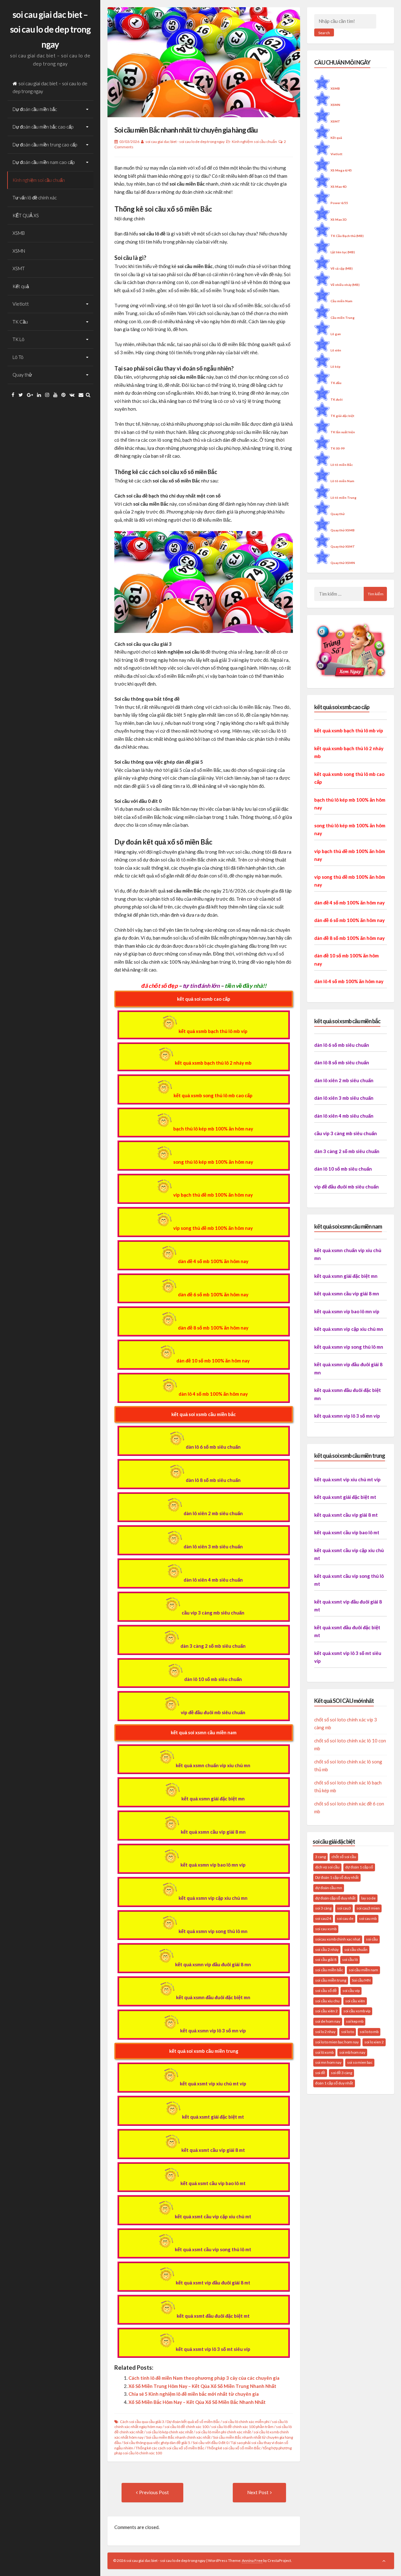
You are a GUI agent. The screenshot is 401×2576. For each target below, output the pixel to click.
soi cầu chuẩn (356, 1949)
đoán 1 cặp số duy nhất (334, 2083)
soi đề (320, 2073)
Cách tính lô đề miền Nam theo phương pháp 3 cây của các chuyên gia (204, 2378)
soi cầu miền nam (363, 1970)
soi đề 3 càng (341, 2073)
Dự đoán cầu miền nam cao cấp (44, 162)
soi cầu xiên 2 (326, 2011)
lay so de (368, 1898)
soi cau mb (368, 1918)
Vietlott (21, 304)
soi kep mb (355, 2021)
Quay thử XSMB (343, 530)
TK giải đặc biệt (342, 416)
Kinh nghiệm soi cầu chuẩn (39, 180)
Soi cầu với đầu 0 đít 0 (211, 2443)
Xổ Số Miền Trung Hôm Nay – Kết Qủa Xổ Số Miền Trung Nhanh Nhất (202, 2386)
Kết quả (21, 286)
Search (324, 33)
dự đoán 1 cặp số (359, 1867)
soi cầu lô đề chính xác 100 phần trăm (242, 2427)
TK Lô (18, 339)
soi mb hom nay (352, 2052)
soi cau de (345, 1918)
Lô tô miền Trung (344, 498)
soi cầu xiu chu (327, 2001)
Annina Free (252, 2560)
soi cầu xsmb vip (357, 2011)
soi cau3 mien (368, 1908)
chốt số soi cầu (344, 1857)
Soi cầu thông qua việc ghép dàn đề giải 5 (157, 2443)
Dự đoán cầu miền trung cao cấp (45, 145)
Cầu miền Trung (343, 318)
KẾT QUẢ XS (26, 215)
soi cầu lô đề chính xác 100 (187, 2427)
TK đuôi (337, 399)
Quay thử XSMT (343, 546)
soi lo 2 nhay (325, 2032)
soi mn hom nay (328, 2062)
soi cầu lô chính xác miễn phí (246, 2422)
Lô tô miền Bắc (342, 465)
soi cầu (372, 1939)
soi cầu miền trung (331, 1980)
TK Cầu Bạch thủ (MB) (347, 236)
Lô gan (336, 334)
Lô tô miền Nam (342, 481)
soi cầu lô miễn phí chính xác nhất (223, 2432)
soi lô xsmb (324, 2052)
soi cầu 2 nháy (327, 1949)
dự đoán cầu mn (329, 1888)
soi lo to (348, 2032)
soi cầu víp (351, 1991)
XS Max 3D (339, 219)
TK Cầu (20, 322)
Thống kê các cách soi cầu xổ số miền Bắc (170, 2448)
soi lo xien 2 (374, 2042)
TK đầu (336, 383)
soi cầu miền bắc (329, 1970)
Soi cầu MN (361, 1980)
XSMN (19, 251)
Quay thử (22, 375)
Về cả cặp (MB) (342, 268)
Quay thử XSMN (343, 563)
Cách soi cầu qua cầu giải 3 (142, 2422)
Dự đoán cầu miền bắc (35, 109)
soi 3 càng (323, 1908)
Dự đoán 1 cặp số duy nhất (337, 1877)
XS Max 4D (339, 187)
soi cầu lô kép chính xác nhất (169, 2432)
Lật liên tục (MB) (343, 252)
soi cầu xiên (355, 2001)
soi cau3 (344, 1908)
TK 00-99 (338, 448)
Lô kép (336, 366)
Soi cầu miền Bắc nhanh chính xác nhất (178, 2437)
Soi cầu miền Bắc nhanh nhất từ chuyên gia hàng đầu (186, 130)
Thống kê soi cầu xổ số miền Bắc (234, 2448)
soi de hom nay (328, 2021)
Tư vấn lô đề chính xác (35, 198)
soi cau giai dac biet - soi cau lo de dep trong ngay (185, 142)
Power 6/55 (339, 203)
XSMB (19, 233)
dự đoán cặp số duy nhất (335, 1898)
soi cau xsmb (326, 1929)
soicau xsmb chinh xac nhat (338, 1939)
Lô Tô (18, 357)
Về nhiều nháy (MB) (345, 285)
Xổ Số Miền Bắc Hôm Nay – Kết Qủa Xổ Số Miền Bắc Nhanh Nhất (197, 2402)
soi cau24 (323, 1918)
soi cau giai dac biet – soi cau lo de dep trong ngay (50, 29)
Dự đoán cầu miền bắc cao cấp (43, 127)
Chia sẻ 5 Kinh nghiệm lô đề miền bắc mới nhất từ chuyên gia (194, 2394)
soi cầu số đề (326, 1991)
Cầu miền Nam (341, 301)
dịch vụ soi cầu (327, 1867)
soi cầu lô (350, 1960)
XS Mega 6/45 (341, 170)
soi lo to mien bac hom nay (337, 2042)
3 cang (320, 1857)
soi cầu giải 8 (326, 1960)
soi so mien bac (360, 2062)
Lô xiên (336, 350)
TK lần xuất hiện (343, 432)
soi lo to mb (369, 2032)
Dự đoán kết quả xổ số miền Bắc (193, 2422)
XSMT (19, 268)
